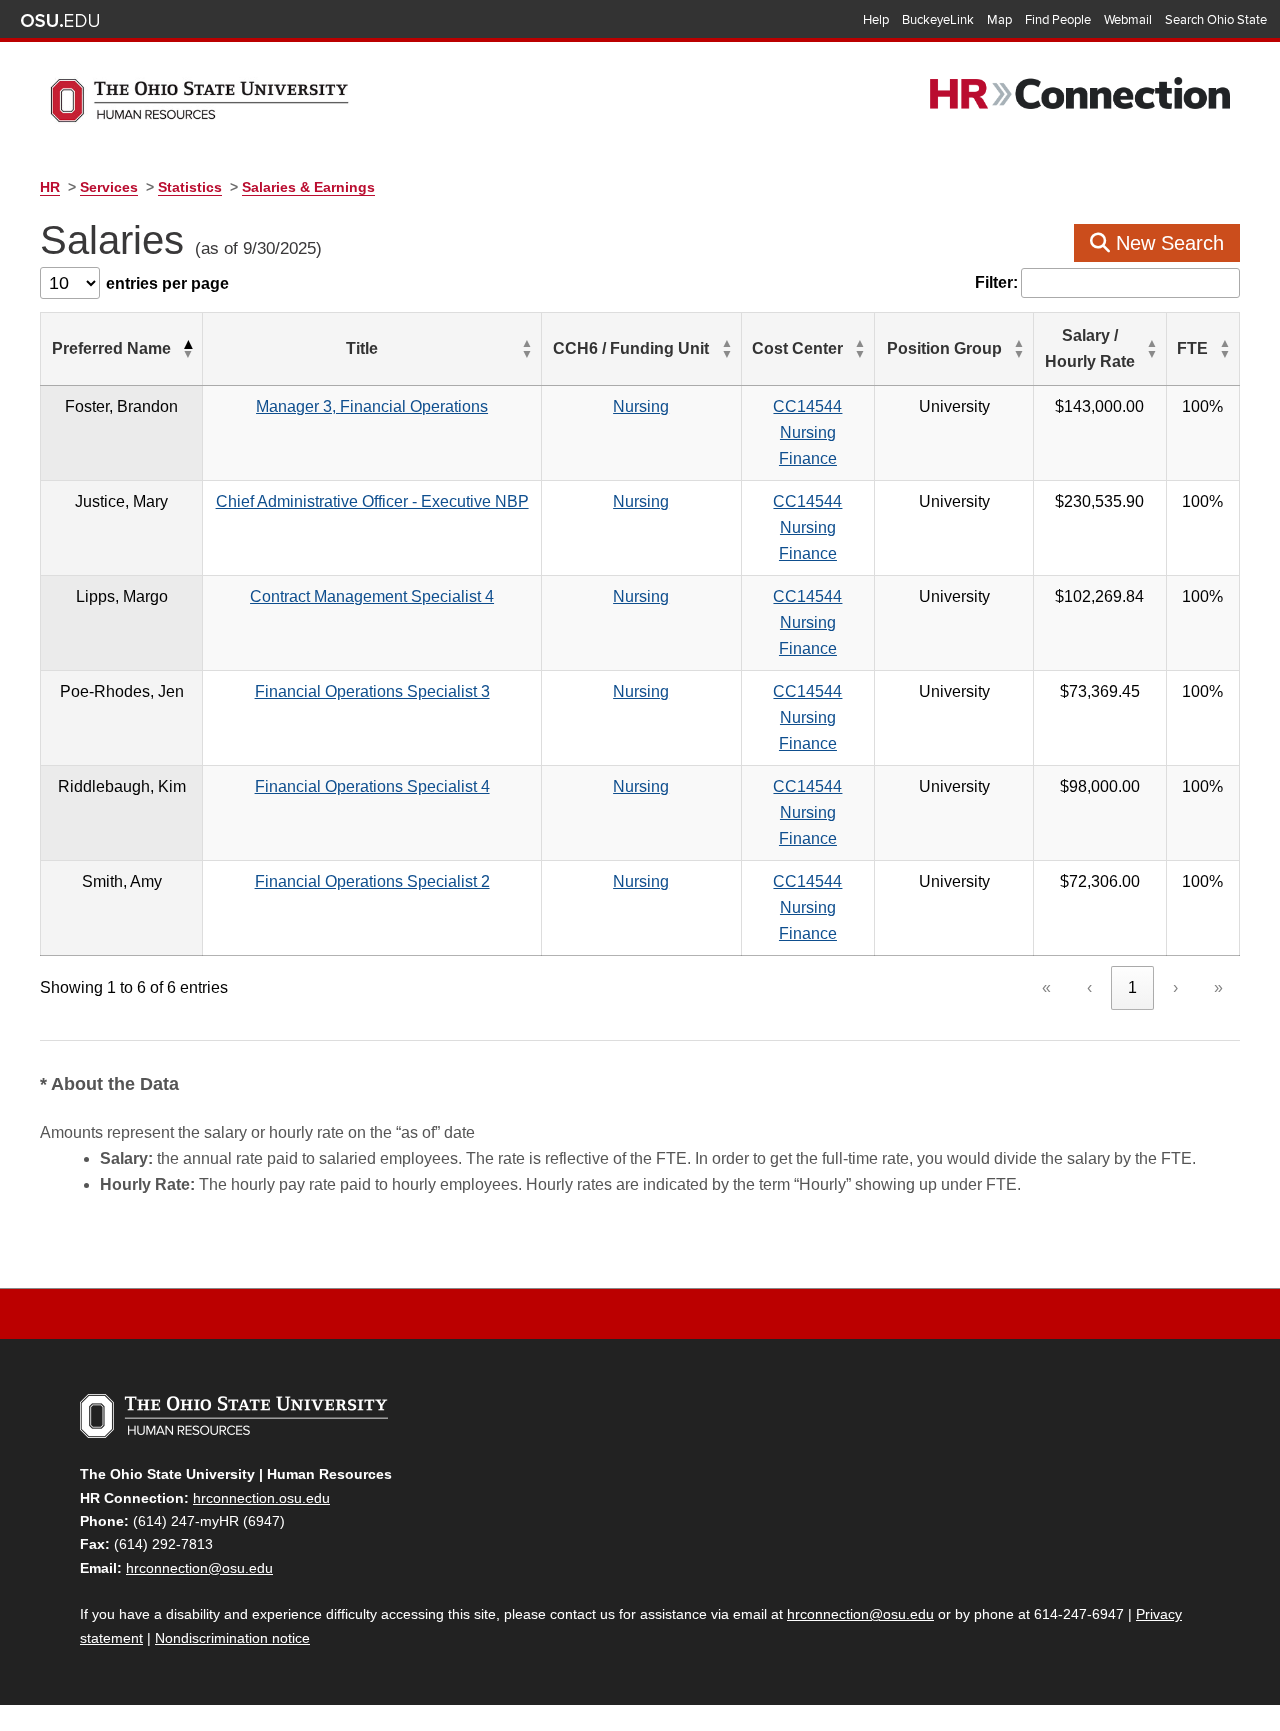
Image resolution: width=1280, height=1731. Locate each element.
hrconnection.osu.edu (261, 1498)
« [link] (1046, 987)
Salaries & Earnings (308, 187)
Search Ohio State (1216, 20)
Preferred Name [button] (111, 348)
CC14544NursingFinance (807, 432)
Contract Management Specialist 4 (372, 596)
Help (876, 20)
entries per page (167, 283)
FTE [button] (1192, 348)
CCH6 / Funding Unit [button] (631, 348)
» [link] (1218, 987)
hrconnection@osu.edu (199, 1568)
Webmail (1128, 20)
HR (50, 187)
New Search (1167, 243)
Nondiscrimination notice (232, 1638)
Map (999, 20)
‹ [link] (1089, 987)
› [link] (1175, 987)
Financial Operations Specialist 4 (372, 786)
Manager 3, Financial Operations (372, 406)
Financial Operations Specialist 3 (372, 691)
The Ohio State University (60, 21)
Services (109, 187)
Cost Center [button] (797, 348)
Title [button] (362, 348)
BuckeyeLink (938, 20)
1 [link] (1132, 987)
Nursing (641, 406)
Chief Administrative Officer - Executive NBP (372, 501)
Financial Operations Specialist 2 (372, 881)
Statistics (190, 187)
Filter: (996, 282)
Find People (1058, 20)
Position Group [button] (944, 348)
